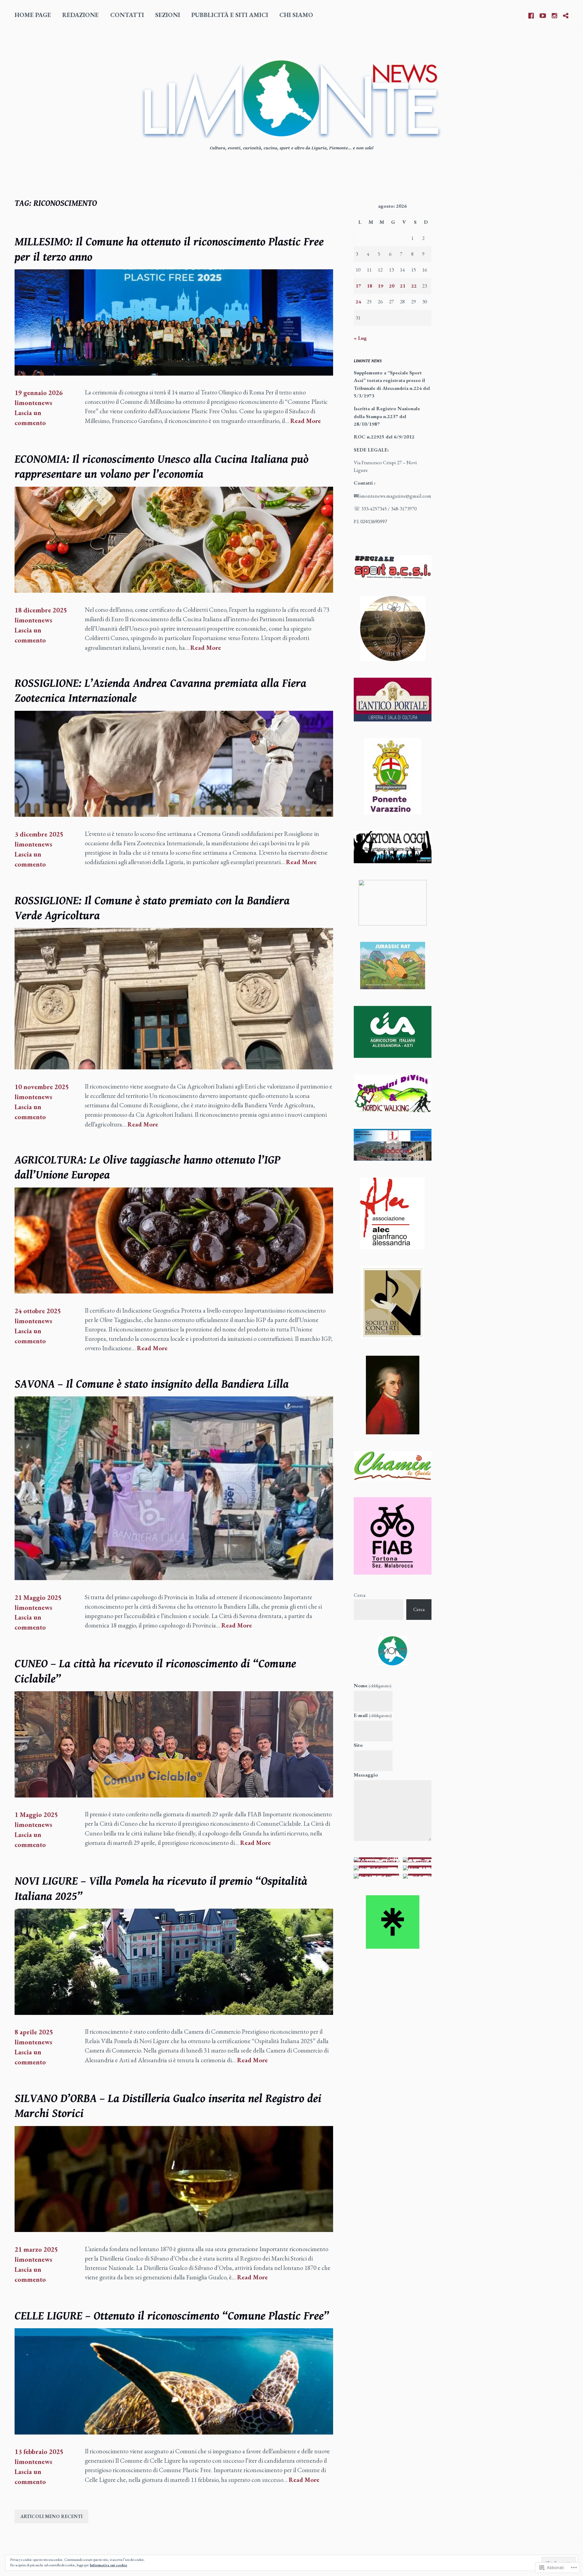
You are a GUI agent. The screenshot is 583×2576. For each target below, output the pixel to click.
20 (392, 286)
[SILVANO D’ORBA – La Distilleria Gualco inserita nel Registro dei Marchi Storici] (174, 2230)
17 (358, 286)
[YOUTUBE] (543, 15)
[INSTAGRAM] (554, 15)
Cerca (360, 1595)
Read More (306, 421)
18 (370, 286)
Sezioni (168, 15)
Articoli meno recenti (51, 2516)
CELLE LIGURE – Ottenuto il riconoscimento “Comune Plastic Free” (172, 2316)
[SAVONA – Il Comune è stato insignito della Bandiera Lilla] (174, 1578)
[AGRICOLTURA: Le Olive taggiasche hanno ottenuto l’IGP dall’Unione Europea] (174, 1291)
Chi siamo (296, 15)
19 (380, 286)
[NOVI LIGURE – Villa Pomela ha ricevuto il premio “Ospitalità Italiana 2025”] (174, 2013)
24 (358, 302)
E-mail (373, 1715)
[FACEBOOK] (531, 15)
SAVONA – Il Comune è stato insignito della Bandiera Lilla (152, 1384)
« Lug (360, 338)
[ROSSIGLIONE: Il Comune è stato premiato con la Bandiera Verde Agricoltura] (174, 1067)
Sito (358, 1745)
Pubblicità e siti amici (230, 15)
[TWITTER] (566, 15)
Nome (373, 1685)
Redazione (80, 15)
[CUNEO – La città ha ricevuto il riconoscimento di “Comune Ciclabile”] (174, 1795)
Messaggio (366, 1775)
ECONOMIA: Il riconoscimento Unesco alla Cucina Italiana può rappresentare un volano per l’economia (162, 467)
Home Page (33, 15)
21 (403, 286)
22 (414, 286)
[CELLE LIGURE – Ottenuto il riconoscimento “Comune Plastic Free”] (174, 2432)
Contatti (127, 15)
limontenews (33, 403)
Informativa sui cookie (109, 2565)
